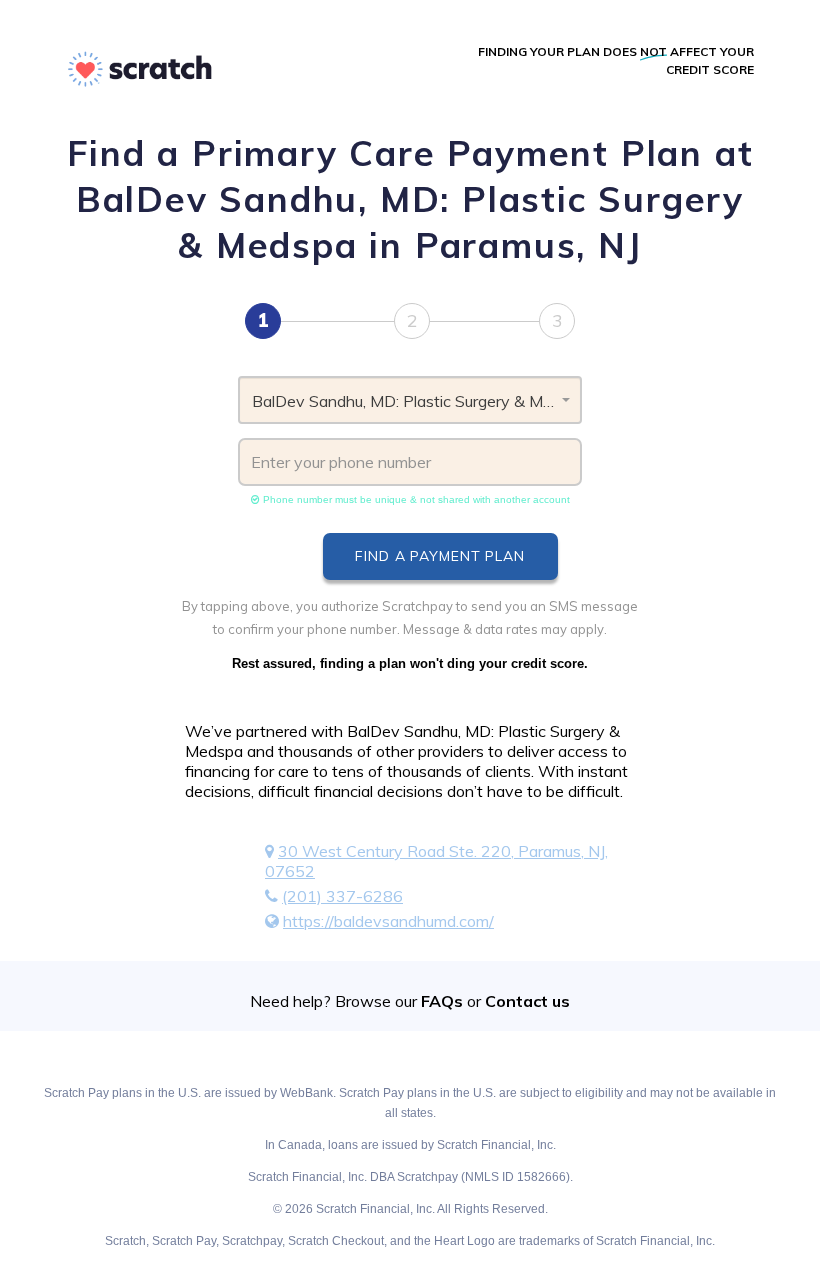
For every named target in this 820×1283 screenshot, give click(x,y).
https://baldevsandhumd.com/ (388, 921)
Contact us (527, 1001)
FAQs (442, 1001)
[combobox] (410, 400)
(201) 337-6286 (342, 896)
